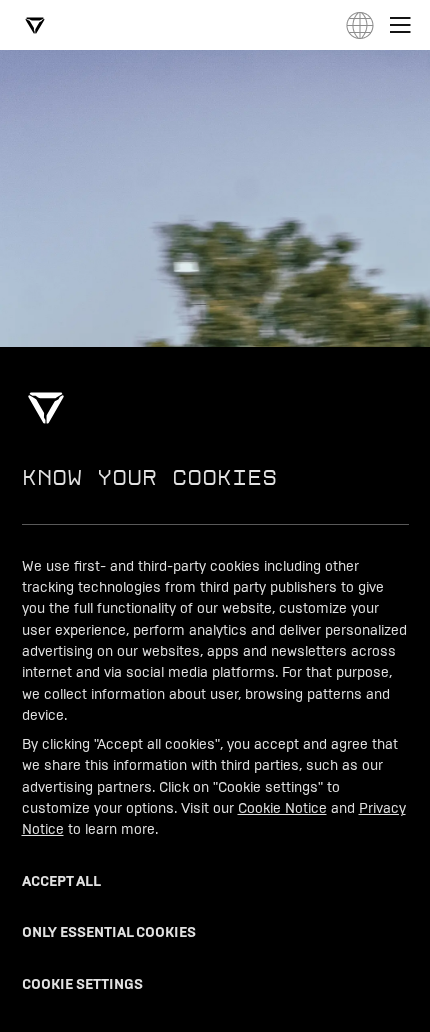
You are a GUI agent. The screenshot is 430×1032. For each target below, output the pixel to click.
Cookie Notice (282, 807)
